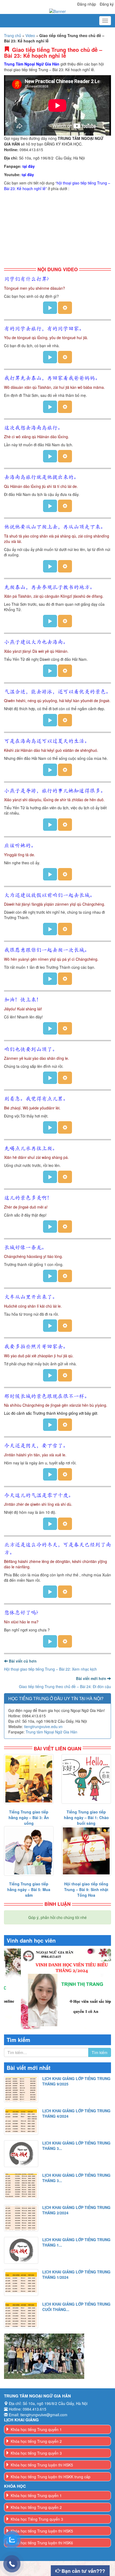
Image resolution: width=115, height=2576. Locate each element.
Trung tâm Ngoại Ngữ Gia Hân (51, 1732)
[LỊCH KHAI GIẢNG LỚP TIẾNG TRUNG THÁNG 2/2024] (21, 2218)
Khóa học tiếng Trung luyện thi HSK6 (42, 2558)
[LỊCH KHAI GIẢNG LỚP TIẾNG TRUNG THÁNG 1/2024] (21, 2283)
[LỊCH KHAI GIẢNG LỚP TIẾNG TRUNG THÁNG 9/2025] (21, 2089)
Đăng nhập (87, 4)
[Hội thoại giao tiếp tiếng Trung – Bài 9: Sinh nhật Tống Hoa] (86, 1851)
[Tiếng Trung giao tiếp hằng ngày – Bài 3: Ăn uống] (29, 1779)
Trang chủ (13, 35)
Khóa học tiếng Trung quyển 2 (36, 2456)
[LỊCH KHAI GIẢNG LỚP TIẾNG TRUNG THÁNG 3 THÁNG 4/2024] (21, 2154)
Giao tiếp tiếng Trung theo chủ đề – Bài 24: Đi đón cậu (65, 1686)
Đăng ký (107, 4)
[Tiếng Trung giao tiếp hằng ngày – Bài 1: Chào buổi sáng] (86, 1779)
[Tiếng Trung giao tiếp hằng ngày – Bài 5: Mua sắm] (29, 1851)
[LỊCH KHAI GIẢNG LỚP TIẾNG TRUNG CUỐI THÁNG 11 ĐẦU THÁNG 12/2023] (21, 2315)
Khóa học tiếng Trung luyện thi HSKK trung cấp (51, 2492)
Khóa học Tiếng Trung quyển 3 (37, 2534)
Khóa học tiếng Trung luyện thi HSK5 (42, 2480)
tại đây (29, 166)
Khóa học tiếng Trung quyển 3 (36, 2468)
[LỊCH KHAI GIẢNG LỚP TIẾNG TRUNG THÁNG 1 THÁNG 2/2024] (21, 2250)
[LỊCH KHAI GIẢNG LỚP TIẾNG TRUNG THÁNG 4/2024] (21, 2121)
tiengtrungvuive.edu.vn (43, 1726)
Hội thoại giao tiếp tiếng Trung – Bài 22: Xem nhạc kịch (50, 1669)
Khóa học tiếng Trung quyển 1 (36, 2444)
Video (30, 35)
